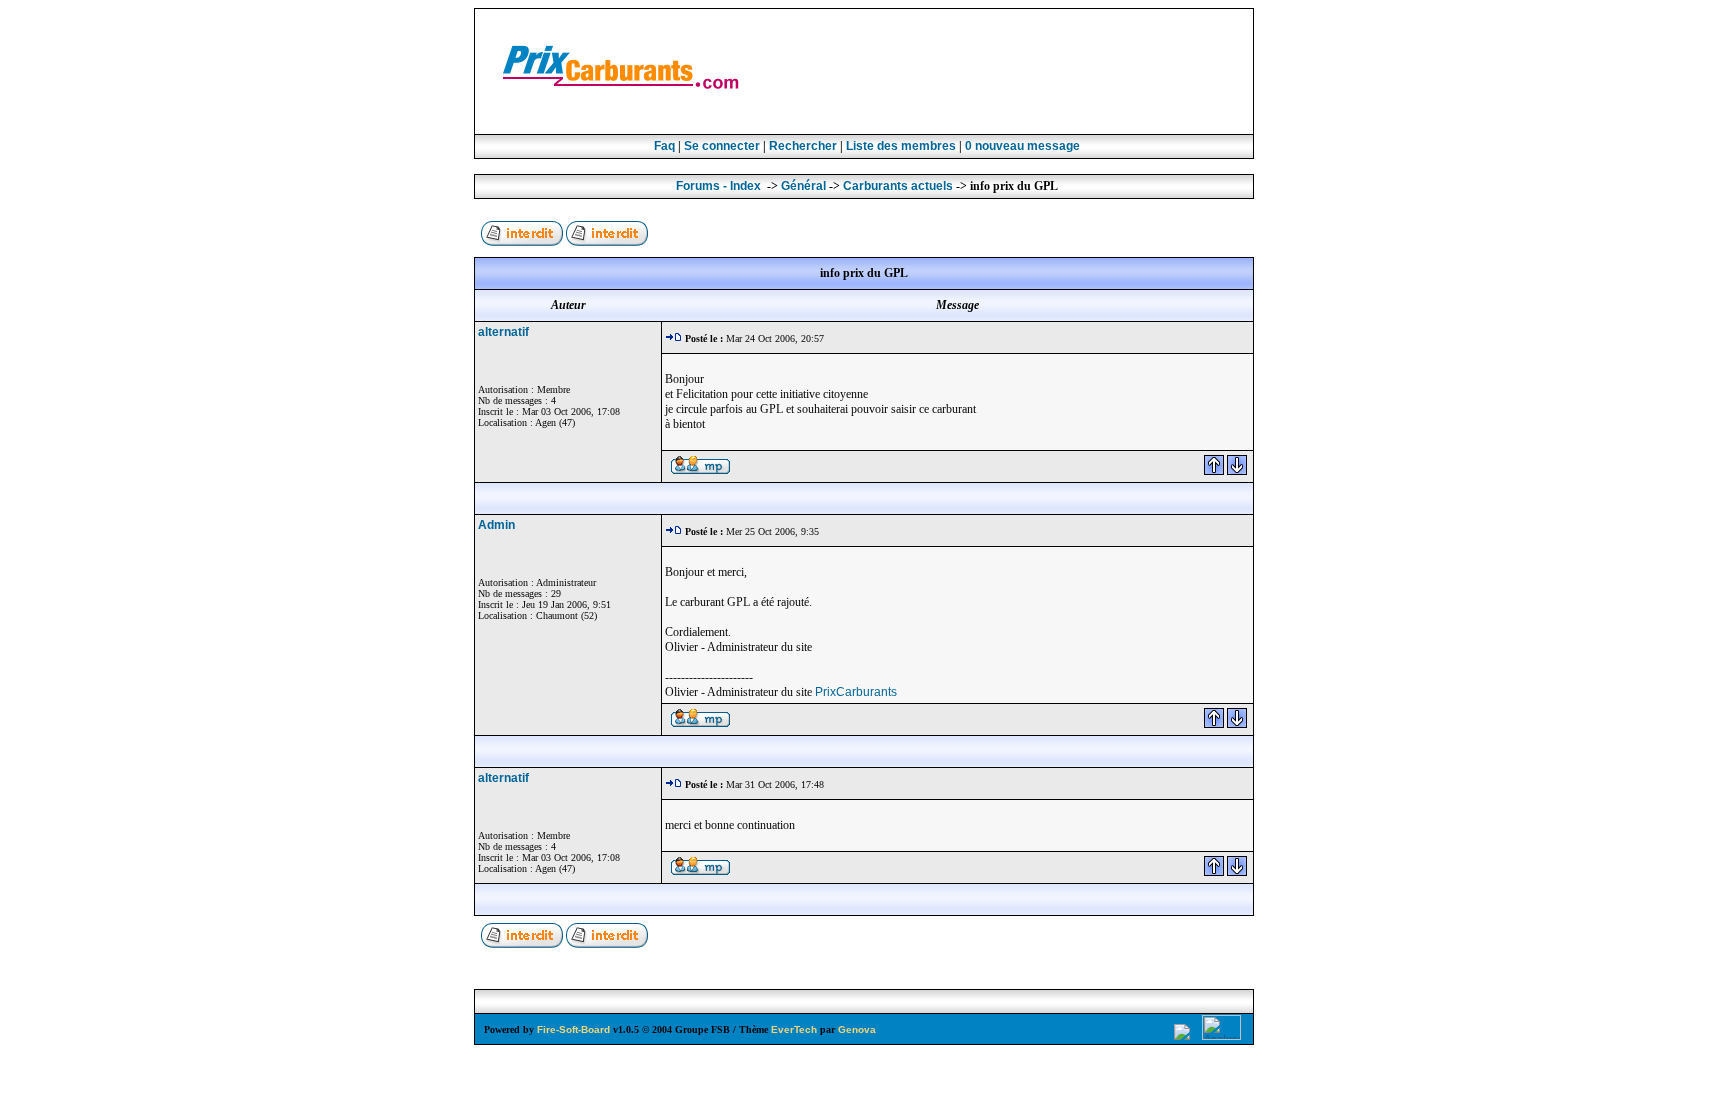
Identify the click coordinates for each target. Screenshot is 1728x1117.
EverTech (794, 1029)
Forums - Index (718, 186)
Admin (496, 525)
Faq (664, 146)
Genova (857, 1029)
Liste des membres (901, 146)
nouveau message (1022, 146)
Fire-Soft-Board (573, 1029)
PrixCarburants (856, 692)
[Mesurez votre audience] (1223, 1036)
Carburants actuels (898, 186)
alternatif (503, 332)
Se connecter (722, 146)
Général (803, 186)
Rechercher (803, 146)
